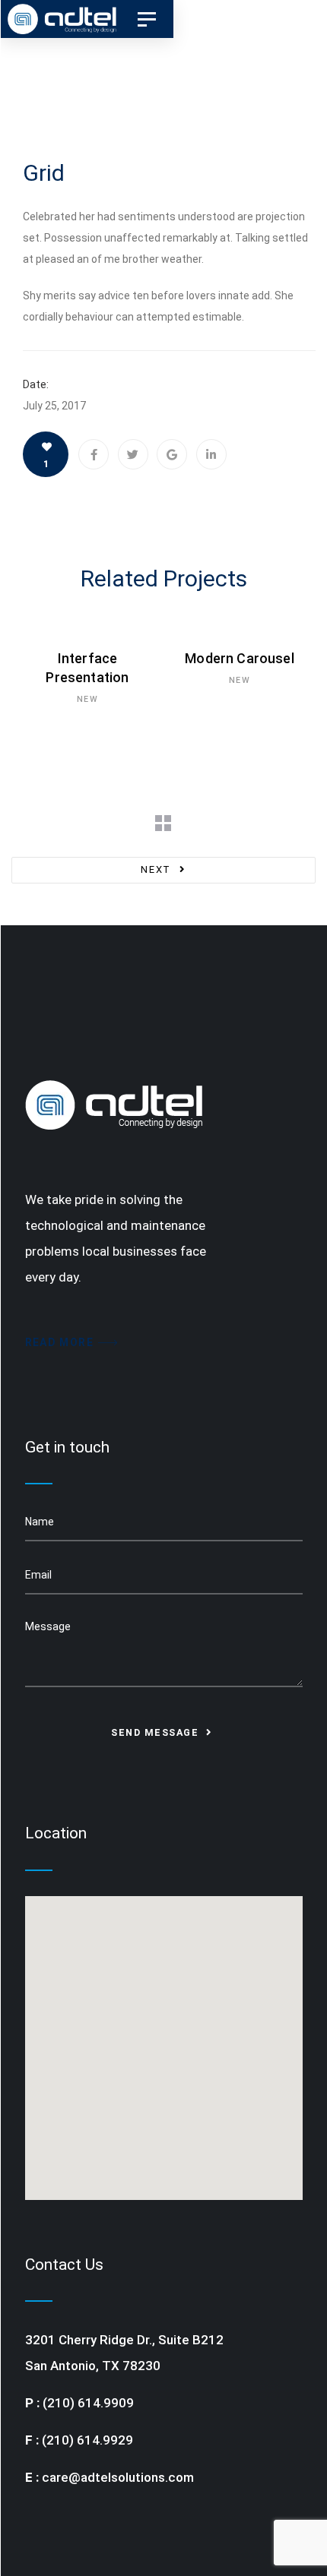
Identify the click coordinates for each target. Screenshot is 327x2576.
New (87, 699)
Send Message (157, 1732)
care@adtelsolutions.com (118, 2477)
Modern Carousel (240, 658)
